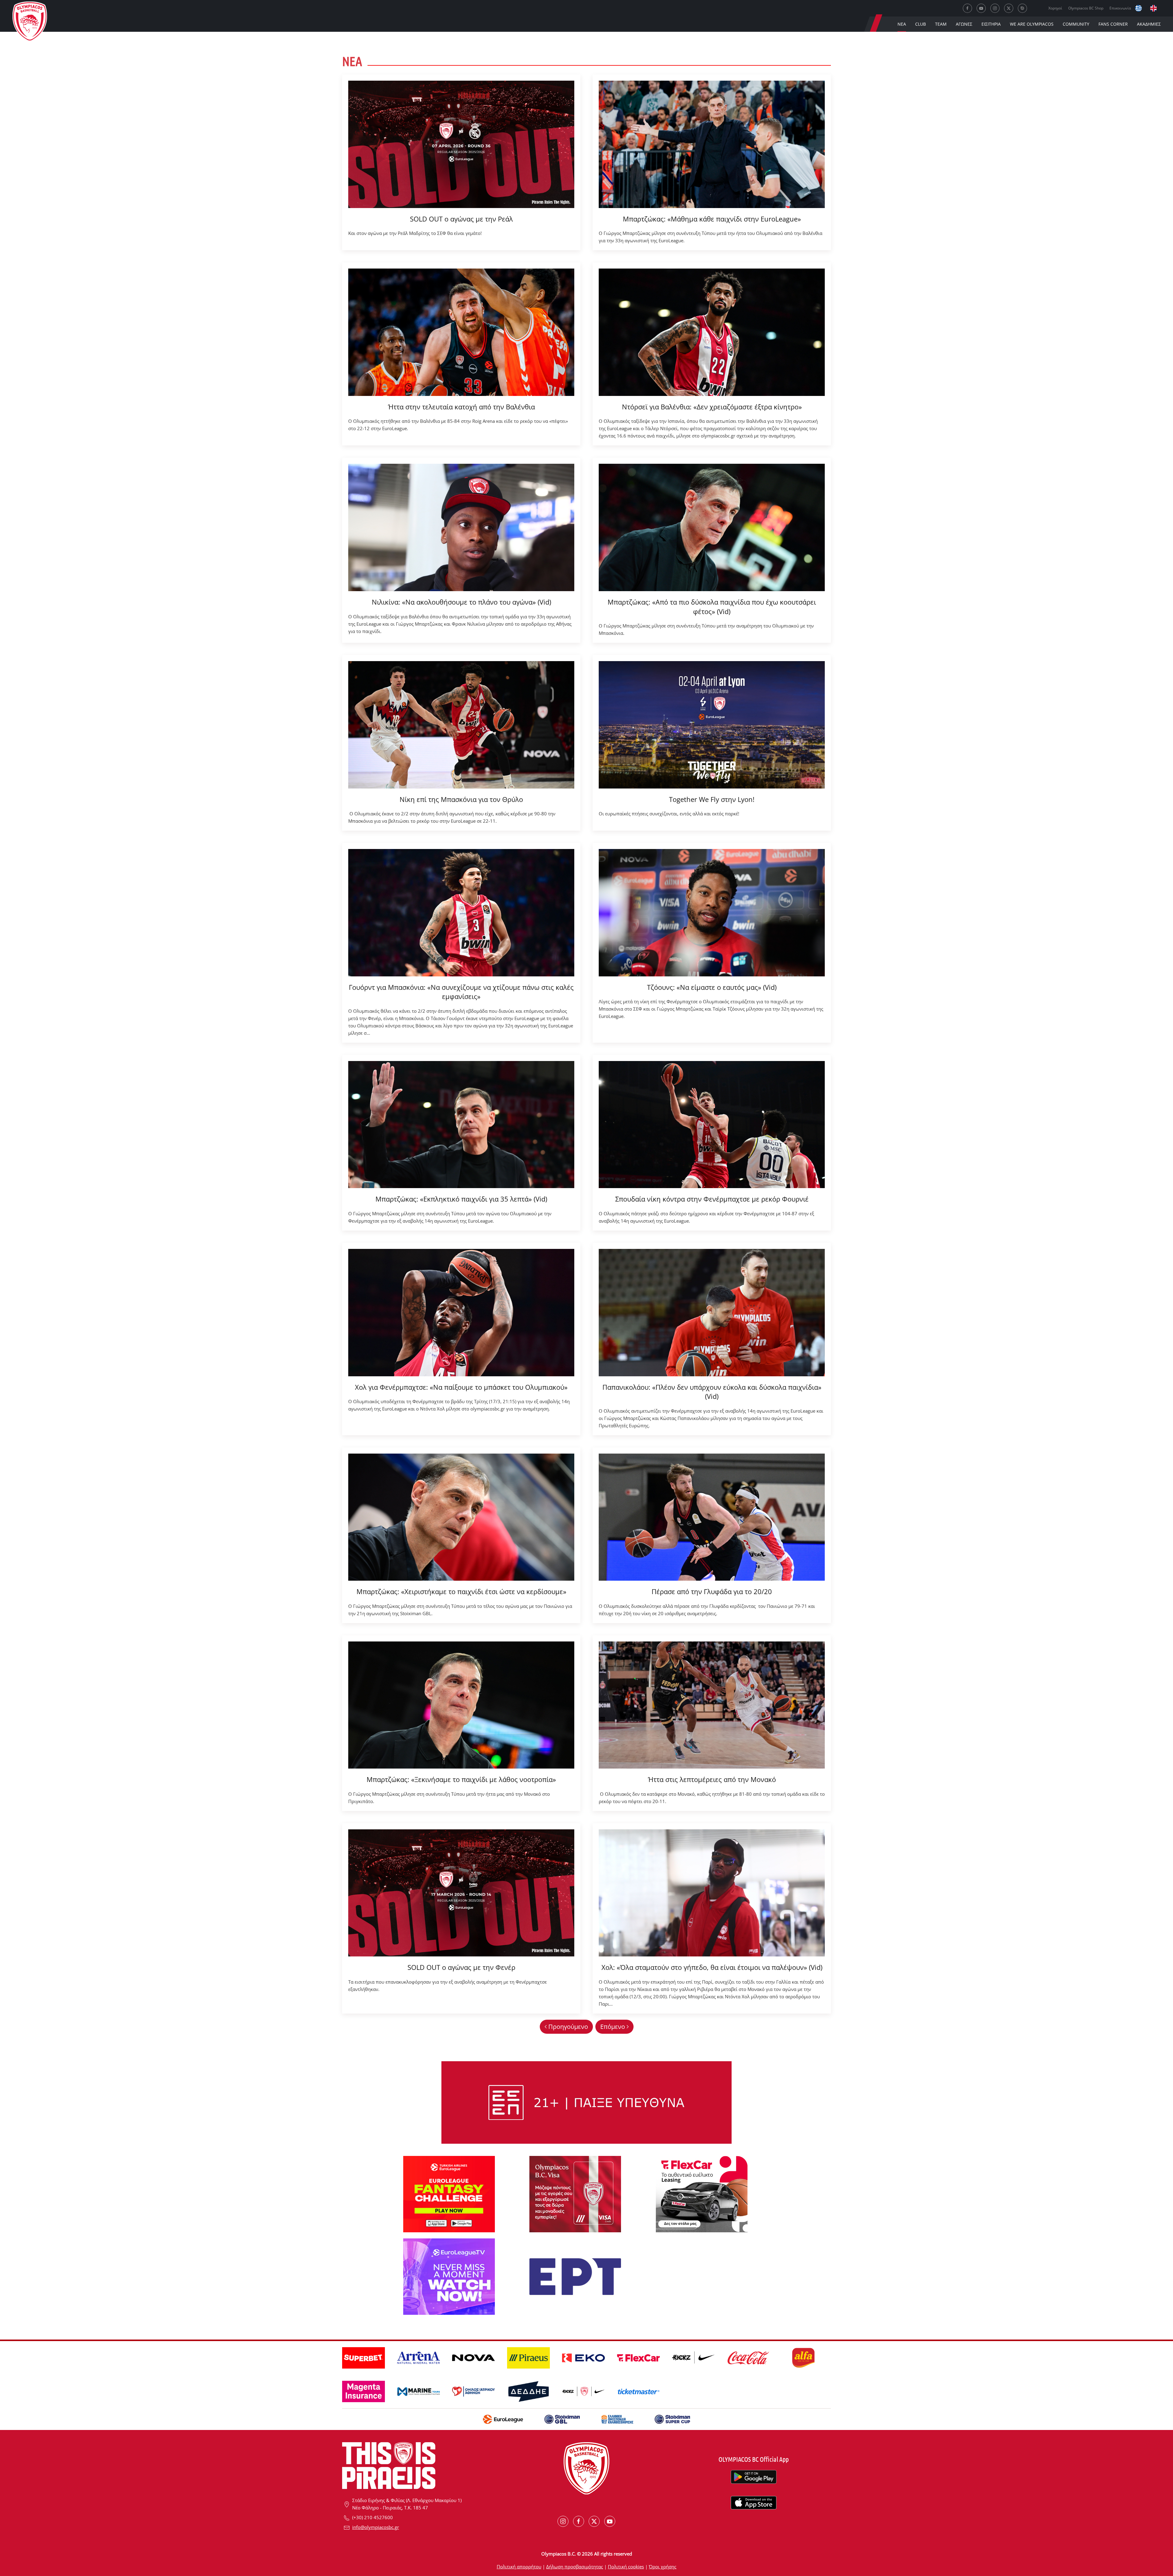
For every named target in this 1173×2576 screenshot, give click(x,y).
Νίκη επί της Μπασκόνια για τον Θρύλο (461, 799)
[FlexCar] (702, 2194)
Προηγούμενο (568, 2027)
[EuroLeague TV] (449, 2276)
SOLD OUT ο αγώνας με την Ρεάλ (461, 219)
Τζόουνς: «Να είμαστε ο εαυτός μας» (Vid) (712, 987)
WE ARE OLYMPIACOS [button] (1032, 24)
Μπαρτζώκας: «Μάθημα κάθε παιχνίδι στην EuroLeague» (712, 219)
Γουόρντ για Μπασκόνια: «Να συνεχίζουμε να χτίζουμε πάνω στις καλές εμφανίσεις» (461, 992)
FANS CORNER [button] (1113, 24)
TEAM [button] (941, 24)
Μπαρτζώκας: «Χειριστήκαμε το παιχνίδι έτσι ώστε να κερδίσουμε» (461, 1591)
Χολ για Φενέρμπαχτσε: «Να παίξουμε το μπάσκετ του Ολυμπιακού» (461, 1387)
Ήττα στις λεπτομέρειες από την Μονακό (712, 1779)
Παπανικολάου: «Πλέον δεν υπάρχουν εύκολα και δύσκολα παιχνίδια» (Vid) (712, 1392)
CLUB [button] (921, 24)
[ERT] (575, 2276)
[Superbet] (586, 2102)
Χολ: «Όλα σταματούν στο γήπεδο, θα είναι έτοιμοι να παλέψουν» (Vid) (712, 1967)
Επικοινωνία (1120, 8)
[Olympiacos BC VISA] (575, 2194)
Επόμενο (613, 2027)
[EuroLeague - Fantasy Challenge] (449, 2194)
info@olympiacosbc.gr (376, 2527)
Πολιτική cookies (626, 2567)
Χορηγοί (1055, 8)
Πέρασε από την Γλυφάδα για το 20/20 (712, 1591)
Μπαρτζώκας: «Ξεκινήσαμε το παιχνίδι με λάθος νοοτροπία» (461, 1779)
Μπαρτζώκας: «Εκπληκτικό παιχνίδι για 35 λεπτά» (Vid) (461, 1199)
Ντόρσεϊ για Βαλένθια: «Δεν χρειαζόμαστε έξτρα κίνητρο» (712, 407)
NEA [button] (902, 24)
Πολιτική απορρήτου (519, 2567)
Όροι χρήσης (663, 2567)
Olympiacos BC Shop (1086, 8)
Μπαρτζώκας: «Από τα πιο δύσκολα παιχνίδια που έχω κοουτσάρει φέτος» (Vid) (712, 607)
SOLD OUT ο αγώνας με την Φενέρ (461, 1967)
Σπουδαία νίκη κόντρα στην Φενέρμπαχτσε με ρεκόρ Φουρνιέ (712, 1199)
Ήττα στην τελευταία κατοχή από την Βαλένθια (461, 407)
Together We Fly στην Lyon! (712, 799)
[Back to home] (30, 23)
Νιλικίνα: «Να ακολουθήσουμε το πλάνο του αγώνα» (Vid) (461, 602)
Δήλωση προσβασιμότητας (575, 2567)
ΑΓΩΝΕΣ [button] (964, 24)
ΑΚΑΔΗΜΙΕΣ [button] (1149, 24)
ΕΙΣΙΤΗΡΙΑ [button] (991, 24)
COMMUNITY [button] (1076, 24)
